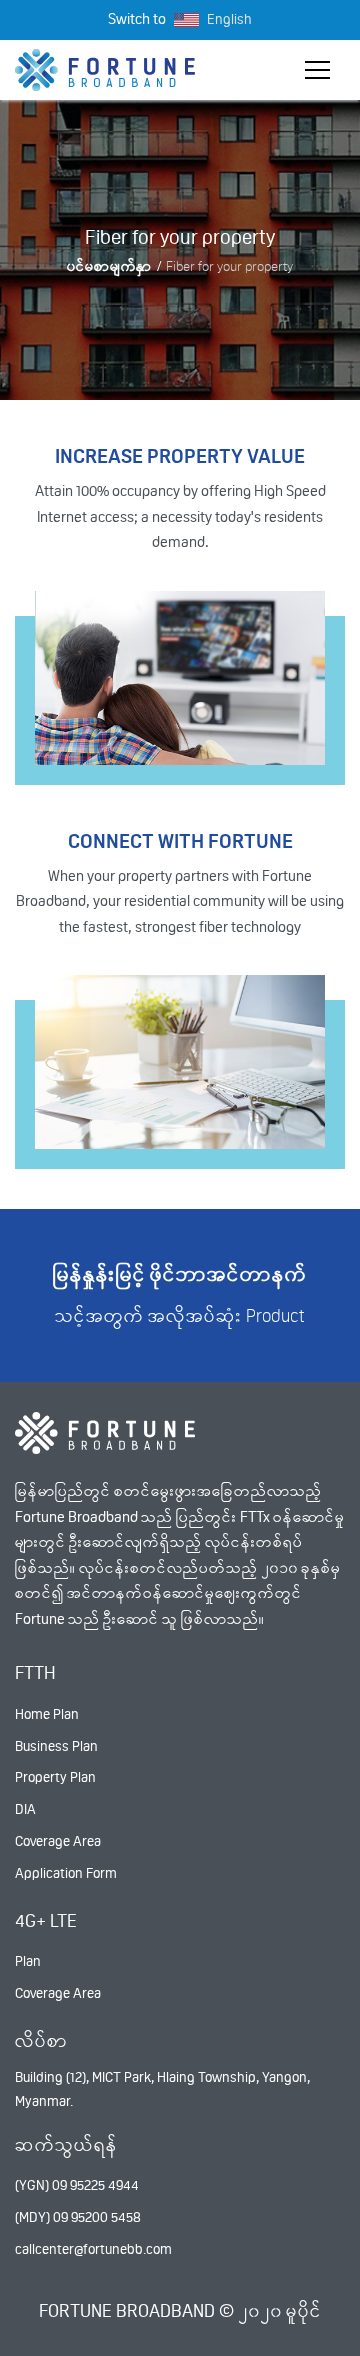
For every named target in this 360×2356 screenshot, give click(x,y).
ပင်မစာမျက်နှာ (109, 266)
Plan (28, 1961)
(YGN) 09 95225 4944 (77, 2185)
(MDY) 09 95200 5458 (78, 2217)
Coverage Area (58, 1841)
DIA (25, 1809)
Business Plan (56, 1746)
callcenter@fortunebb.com (93, 2249)
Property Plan (55, 1777)
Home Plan (47, 1714)
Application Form (66, 1873)
